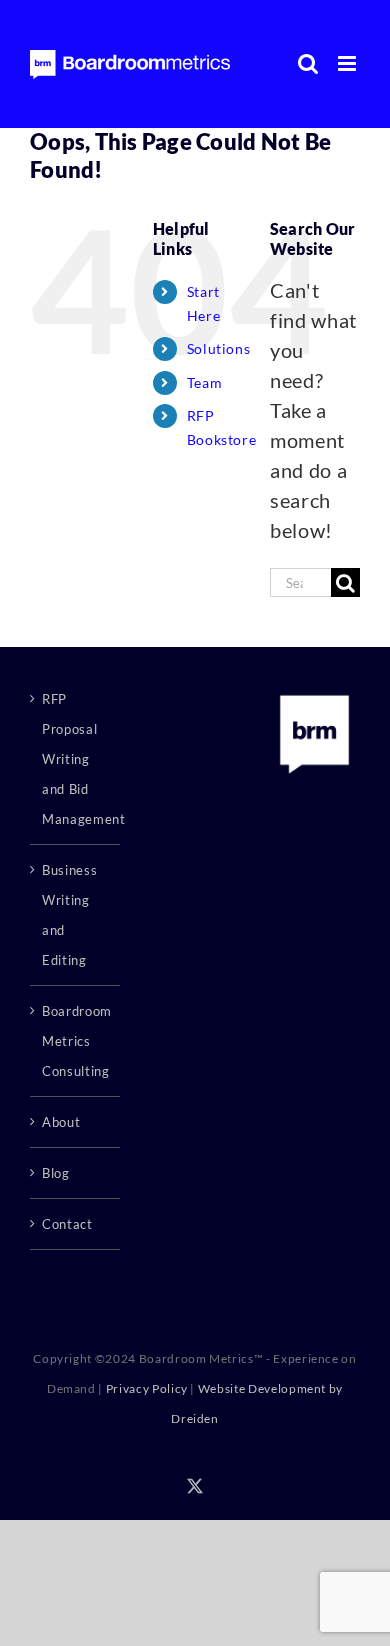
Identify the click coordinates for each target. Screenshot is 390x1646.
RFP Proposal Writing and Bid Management (76, 759)
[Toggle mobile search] (308, 63)
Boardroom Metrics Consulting (76, 1041)
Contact (67, 1224)
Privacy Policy (147, 1388)
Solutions (219, 348)
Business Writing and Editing (69, 915)
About (61, 1122)
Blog (56, 1173)
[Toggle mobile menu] (349, 63)
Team (205, 382)
